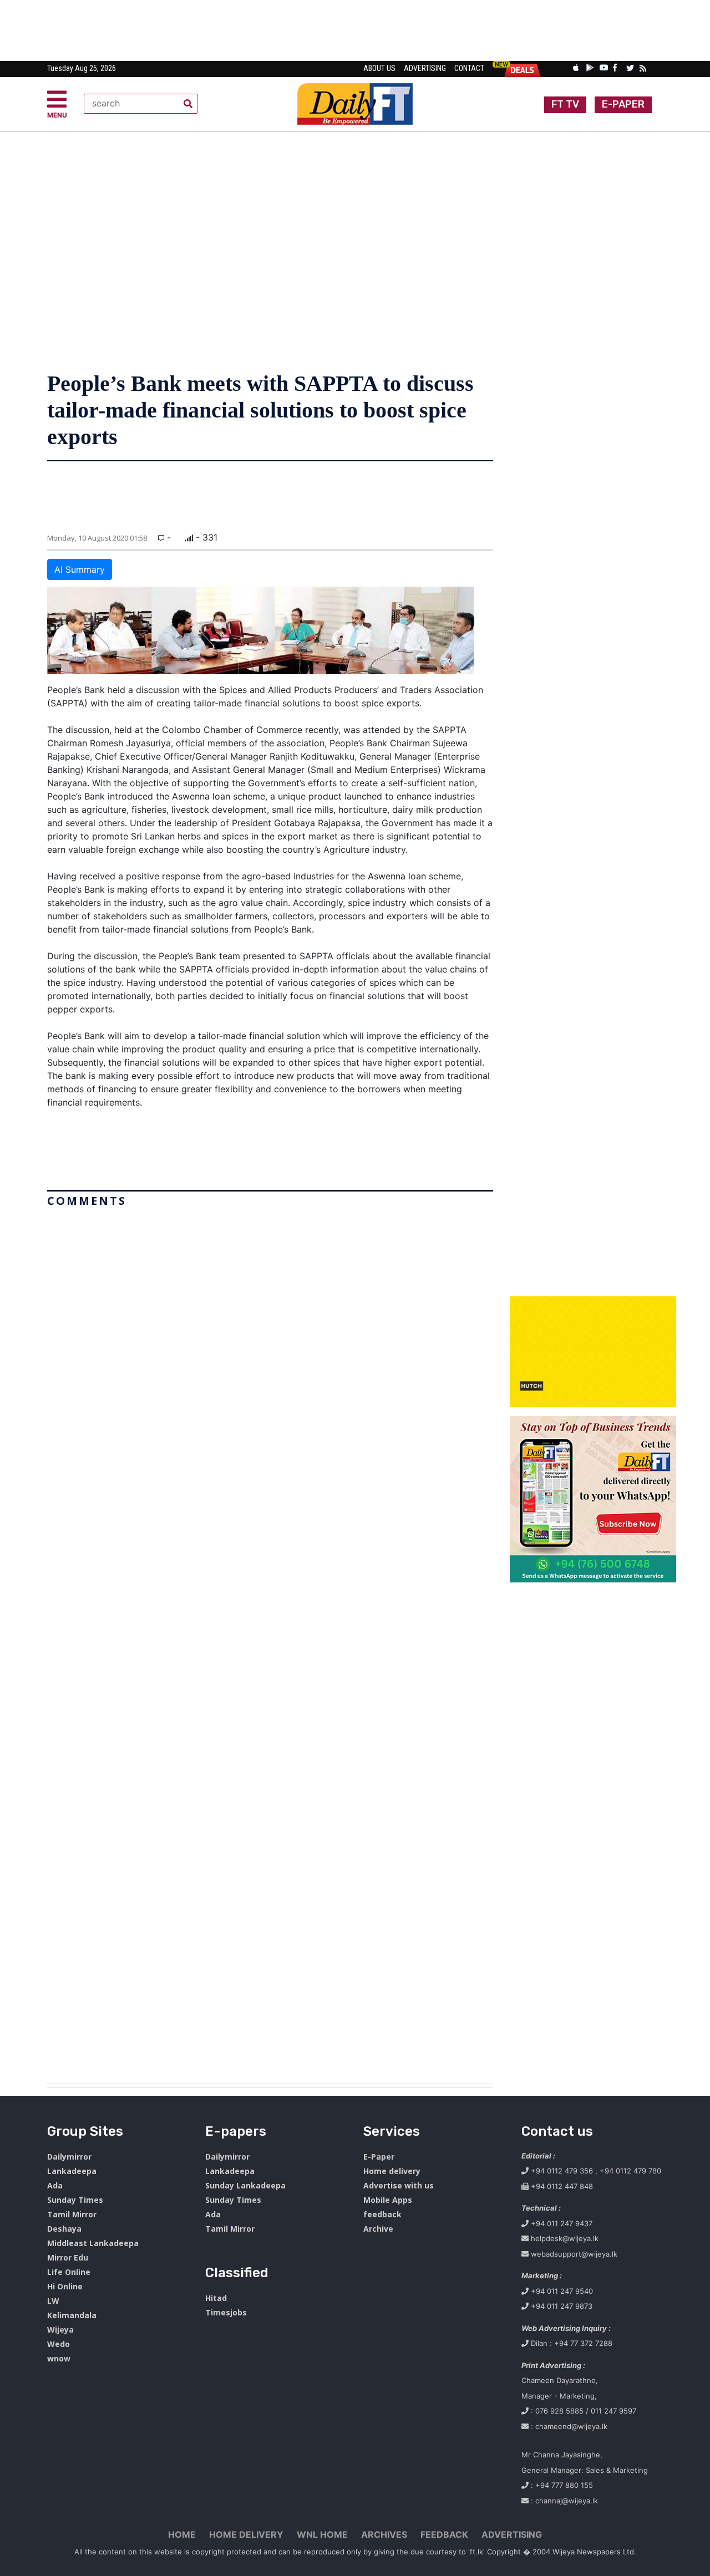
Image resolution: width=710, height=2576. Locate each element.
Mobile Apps (388, 2200)
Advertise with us (399, 2185)
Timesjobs (226, 2312)
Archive (378, 2229)
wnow (59, 2358)
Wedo (59, 2344)
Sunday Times (75, 2200)
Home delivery (392, 2171)
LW (53, 2301)
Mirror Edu (68, 2257)
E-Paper (379, 2157)
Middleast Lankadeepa (93, 2243)
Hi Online (65, 2286)
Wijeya (60, 2330)
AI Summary (80, 569)
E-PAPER (623, 104)
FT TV (565, 104)
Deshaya (64, 2229)
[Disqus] (270, 1641)
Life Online (69, 2272)
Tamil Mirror (72, 2214)
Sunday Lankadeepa (245, 2185)
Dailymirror (69, 2157)
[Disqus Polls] (270, 1351)
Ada (55, 2185)
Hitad (216, 2298)
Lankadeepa (72, 2171)
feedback (382, 2214)
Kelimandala (72, 2315)
